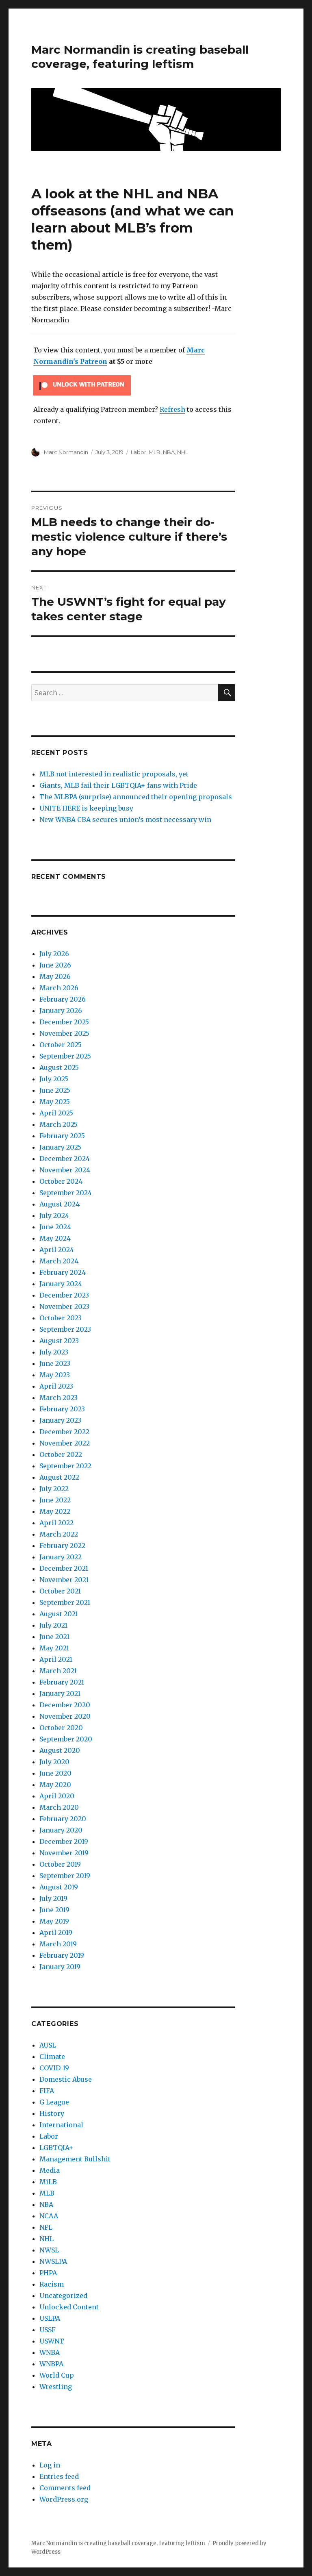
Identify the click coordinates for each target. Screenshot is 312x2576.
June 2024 (55, 1227)
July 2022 (54, 1489)
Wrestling (56, 2387)
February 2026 (63, 999)
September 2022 (65, 1466)
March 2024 (59, 1261)
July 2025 (54, 1079)
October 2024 (61, 1181)
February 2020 (63, 1819)
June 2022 (55, 1500)
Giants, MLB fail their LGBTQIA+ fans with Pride (118, 785)
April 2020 (57, 1796)
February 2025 (62, 1136)
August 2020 (60, 1750)
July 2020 (54, 1762)
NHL (183, 452)
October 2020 (61, 1728)
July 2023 (54, 1352)
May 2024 (55, 1238)
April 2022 (56, 1523)
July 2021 (53, 1625)
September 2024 (66, 1193)
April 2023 (56, 1386)
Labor (139, 452)
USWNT (52, 2341)
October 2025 (61, 1045)
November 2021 (64, 1580)
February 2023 (62, 1409)
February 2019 (62, 1955)
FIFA (47, 2091)
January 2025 (60, 1147)
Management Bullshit (75, 2159)
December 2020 (65, 1705)
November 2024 (65, 1170)
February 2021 (62, 1682)
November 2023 (64, 1306)
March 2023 (58, 1398)
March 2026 (59, 988)
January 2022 (61, 1557)
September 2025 (65, 1056)
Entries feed (59, 2476)
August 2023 (59, 1341)
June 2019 (54, 1910)
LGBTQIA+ (56, 2148)
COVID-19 (54, 2068)
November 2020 (65, 1716)
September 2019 (65, 1876)
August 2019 (59, 1887)
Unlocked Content (69, 2307)
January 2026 (61, 1011)
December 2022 (64, 1432)
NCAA (49, 2216)
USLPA (50, 2318)
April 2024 (57, 1250)
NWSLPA (53, 2261)
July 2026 (54, 954)
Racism (52, 2284)
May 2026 (55, 976)
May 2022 (55, 1511)
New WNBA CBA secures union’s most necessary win (125, 820)
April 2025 (56, 1113)
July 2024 (54, 1215)
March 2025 (58, 1124)
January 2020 (61, 1830)
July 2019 (53, 1898)
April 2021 (56, 1659)
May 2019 (54, 1921)
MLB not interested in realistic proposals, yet (114, 774)
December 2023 (64, 1295)
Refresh (172, 409)
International (61, 2125)
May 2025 (55, 1102)
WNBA (50, 2352)
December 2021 (64, 1568)
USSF (48, 2330)
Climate (52, 2056)
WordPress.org (64, 2499)
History (52, 2113)
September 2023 (65, 1329)
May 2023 (55, 1375)
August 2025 (59, 1067)
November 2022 (65, 1443)
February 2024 (63, 1272)
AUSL (48, 2045)
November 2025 (64, 1033)
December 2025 (64, 1022)
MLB (155, 452)
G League (54, 2102)
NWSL (49, 2250)
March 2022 (59, 1534)
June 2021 (54, 1637)
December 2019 (64, 1841)
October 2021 (60, 1591)
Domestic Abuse (66, 2079)
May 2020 (55, 1785)
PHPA (48, 2273)
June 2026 (55, 965)
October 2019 (60, 1864)
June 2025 (55, 1090)
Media (50, 2170)
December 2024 (65, 1159)
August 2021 (59, 1614)
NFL (46, 2227)
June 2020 (55, 1773)
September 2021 (65, 1602)
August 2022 (59, 1477)
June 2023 (55, 1363)
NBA (169, 452)
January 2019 (60, 1967)
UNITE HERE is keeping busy (86, 808)
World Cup (57, 2375)
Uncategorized (63, 2296)
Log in (50, 2465)
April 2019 (56, 1933)
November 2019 (64, 1853)
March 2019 (58, 1944)
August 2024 (60, 1204)
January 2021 (60, 1693)
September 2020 (66, 1739)
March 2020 (59, 1807)
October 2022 (61, 1454)
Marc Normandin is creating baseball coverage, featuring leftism (140, 57)
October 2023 (61, 1318)
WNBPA (51, 2364)
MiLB (48, 2182)
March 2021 (58, 1671)
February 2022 (62, 1546)
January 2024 (61, 1284)
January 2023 (60, 1420)
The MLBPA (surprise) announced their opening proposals (136, 797)
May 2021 (54, 1648)
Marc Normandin (66, 452)
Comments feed (65, 2488)
